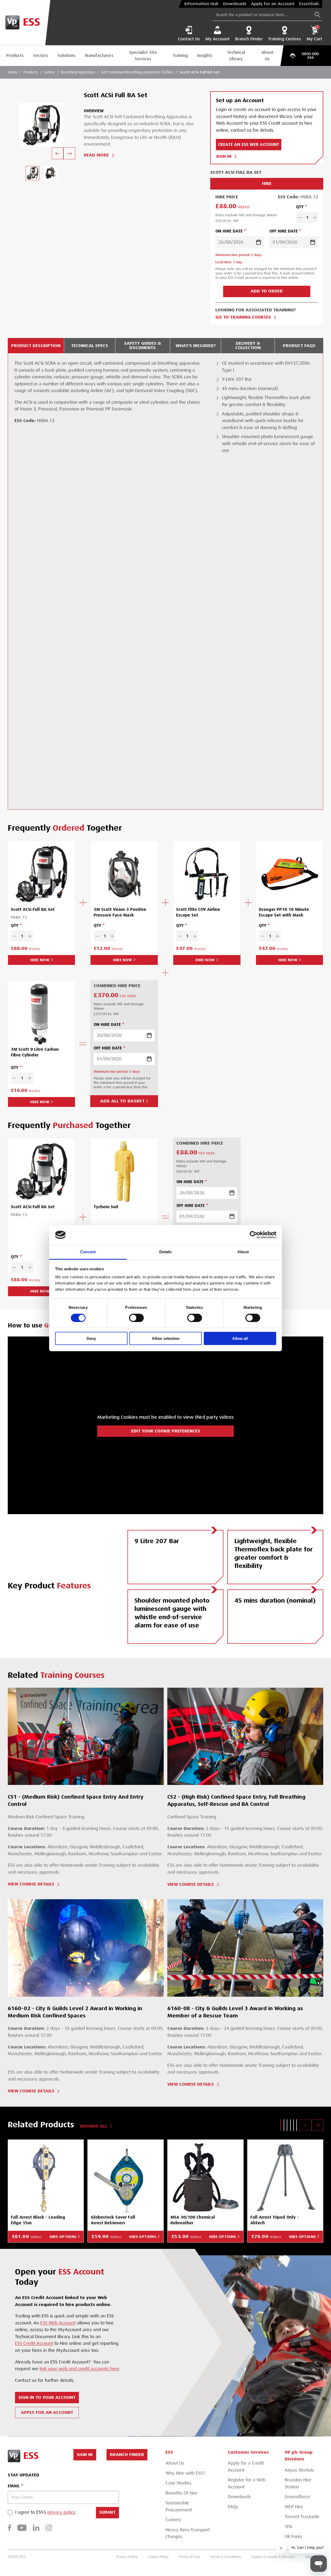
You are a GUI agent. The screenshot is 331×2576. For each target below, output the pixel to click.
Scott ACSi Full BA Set (200, 72)
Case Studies (178, 2483)
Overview (94, 111)
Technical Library (236, 56)
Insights (205, 55)
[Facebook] (9, 2528)
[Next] (69, 153)
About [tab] (243, 1252)
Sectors (41, 55)
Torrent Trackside (302, 2517)
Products (15, 55)
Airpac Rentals (299, 2470)
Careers (173, 2520)
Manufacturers (99, 55)
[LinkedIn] (36, 2528)
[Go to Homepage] (25, 23)
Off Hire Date (284, 231)
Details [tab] (166, 1252)
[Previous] (58, 153)
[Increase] (315, 218)
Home (13, 72)
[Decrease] (299, 218)
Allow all (240, 1338)
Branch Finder (249, 39)
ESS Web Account (58, 2323)
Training (180, 55)
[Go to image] (32, 173)
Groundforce (297, 2497)
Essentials (309, 4)
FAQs (233, 2507)
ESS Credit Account (34, 2344)
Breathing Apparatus (78, 72)
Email (14, 2486)
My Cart (314, 33)
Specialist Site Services (143, 56)
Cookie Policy (158, 2557)
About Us (268, 56)
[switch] (136, 1318)
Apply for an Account (273, 4)
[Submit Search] (317, 15)
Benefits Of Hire (182, 2493)
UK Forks (293, 2537)
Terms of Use (189, 2557)
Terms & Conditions (226, 2557)
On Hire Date (229, 231)
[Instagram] (49, 2528)
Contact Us (189, 39)
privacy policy (61, 2513)
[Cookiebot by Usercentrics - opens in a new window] (254, 1235)
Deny (91, 1338)
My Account (217, 39)
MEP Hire (294, 2507)
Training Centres (284, 39)
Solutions (66, 55)
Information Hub (201, 4)
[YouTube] (22, 2528)
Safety (49, 72)
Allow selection (166, 1338)
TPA (289, 2527)
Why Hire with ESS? (185, 2473)
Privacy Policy (127, 2557)
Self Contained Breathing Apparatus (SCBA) (137, 72)
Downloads (235, 4)
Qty (300, 207)
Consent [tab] (88, 1252)
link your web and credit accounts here (79, 2369)
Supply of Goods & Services (273, 2557)
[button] (281, 2125)
